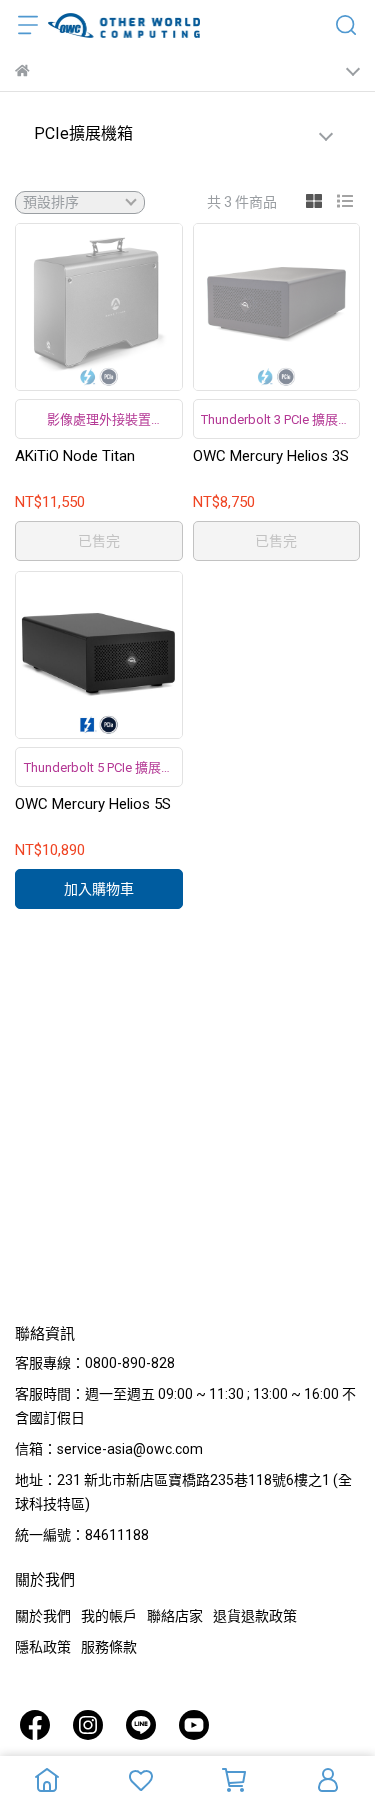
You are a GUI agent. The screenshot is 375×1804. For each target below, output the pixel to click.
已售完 (99, 541)
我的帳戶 (109, 1616)
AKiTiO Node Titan (75, 456)
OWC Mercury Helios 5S (93, 804)
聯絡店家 (175, 1616)
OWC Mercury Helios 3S (271, 456)
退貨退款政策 (255, 1616)
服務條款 (109, 1647)
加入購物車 (99, 889)
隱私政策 (43, 1647)
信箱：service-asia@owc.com (109, 1449)
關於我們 (43, 1616)
